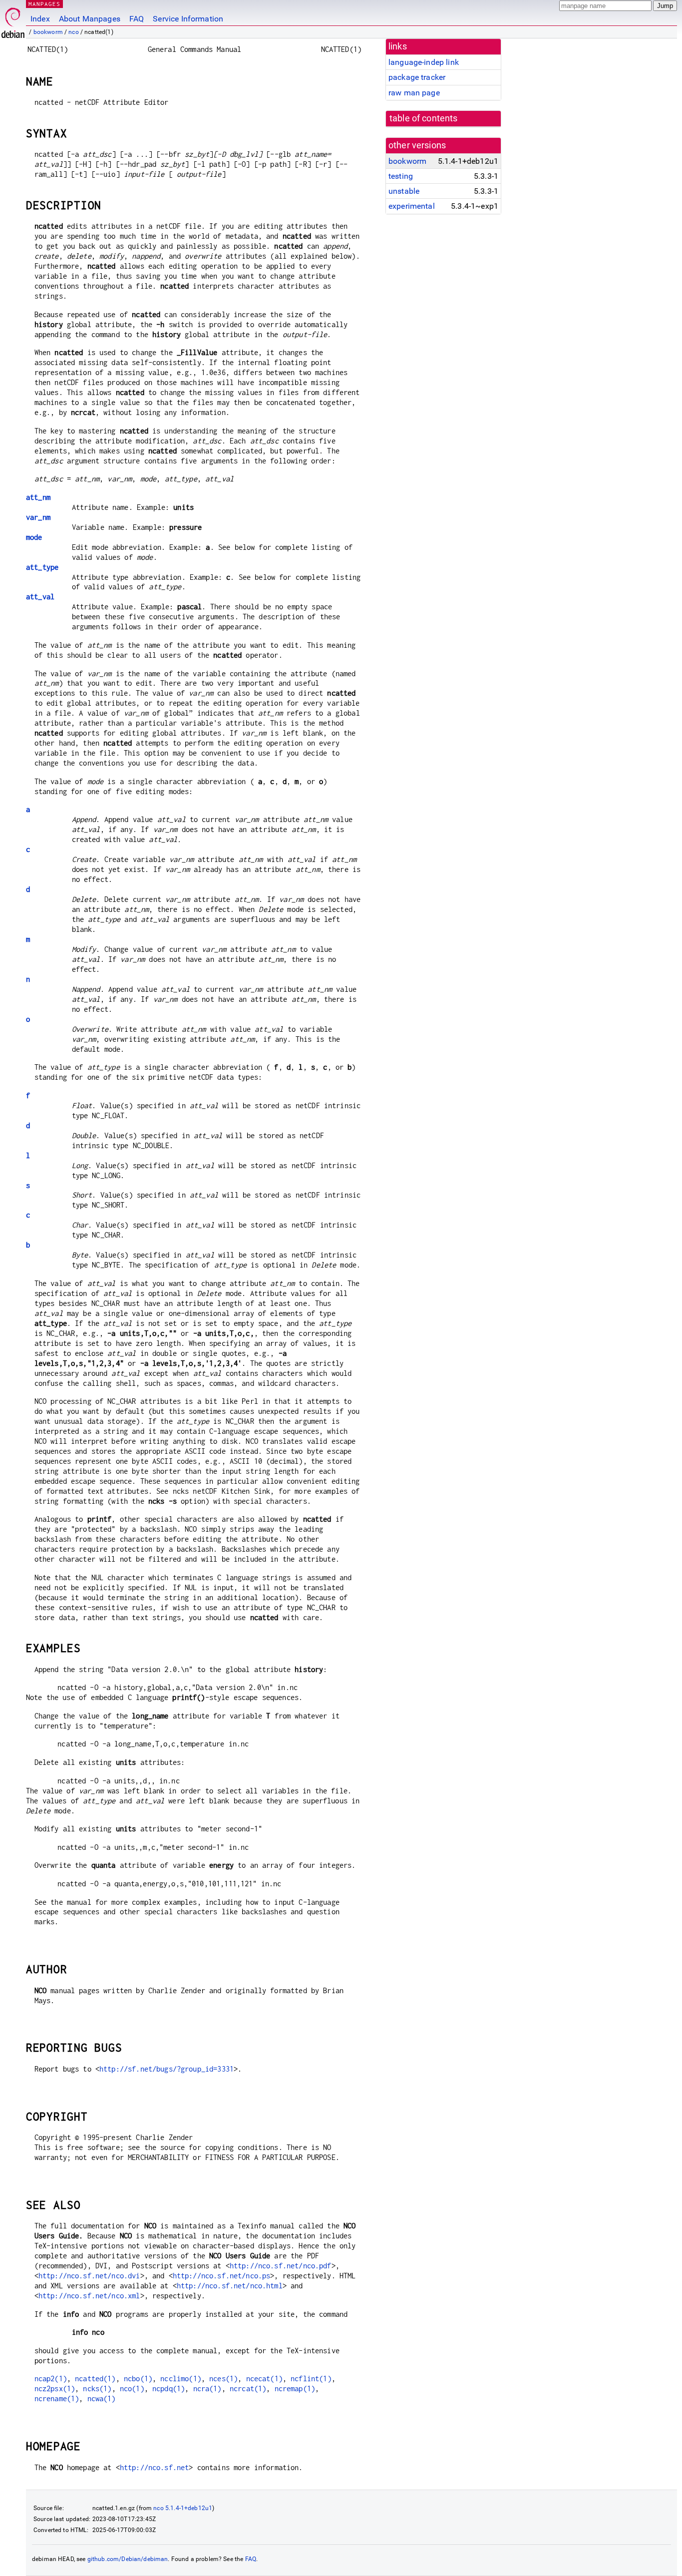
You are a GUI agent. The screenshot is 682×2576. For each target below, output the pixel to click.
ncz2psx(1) (55, 2388)
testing (401, 176)
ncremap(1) (295, 2388)
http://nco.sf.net (155, 2467)
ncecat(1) (264, 2378)
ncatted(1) (95, 2378)
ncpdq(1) (169, 2388)
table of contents (424, 118)
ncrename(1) (57, 2398)
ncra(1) (207, 2388)
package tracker (417, 77)
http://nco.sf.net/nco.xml (89, 2296)
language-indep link (424, 62)
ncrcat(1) (248, 2388)
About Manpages (90, 19)
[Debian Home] (13, 20)
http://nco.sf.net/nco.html (230, 2286)
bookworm (48, 32)
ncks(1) (97, 2388)
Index (40, 19)
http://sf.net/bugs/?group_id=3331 (167, 2069)
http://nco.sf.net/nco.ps (222, 2276)
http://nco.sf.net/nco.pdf (281, 2266)
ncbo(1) (138, 2378)
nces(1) (223, 2378)
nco (73, 32)
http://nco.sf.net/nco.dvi (89, 2276)
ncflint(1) (311, 2378)
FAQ (137, 19)
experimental (412, 206)
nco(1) (132, 2388)
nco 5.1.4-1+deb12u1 (183, 2508)
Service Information (188, 19)
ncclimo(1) (181, 2378)
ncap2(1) (51, 2378)
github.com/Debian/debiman (128, 2559)
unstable (404, 191)
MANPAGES (44, 4)
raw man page (414, 93)
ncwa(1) (102, 2398)
